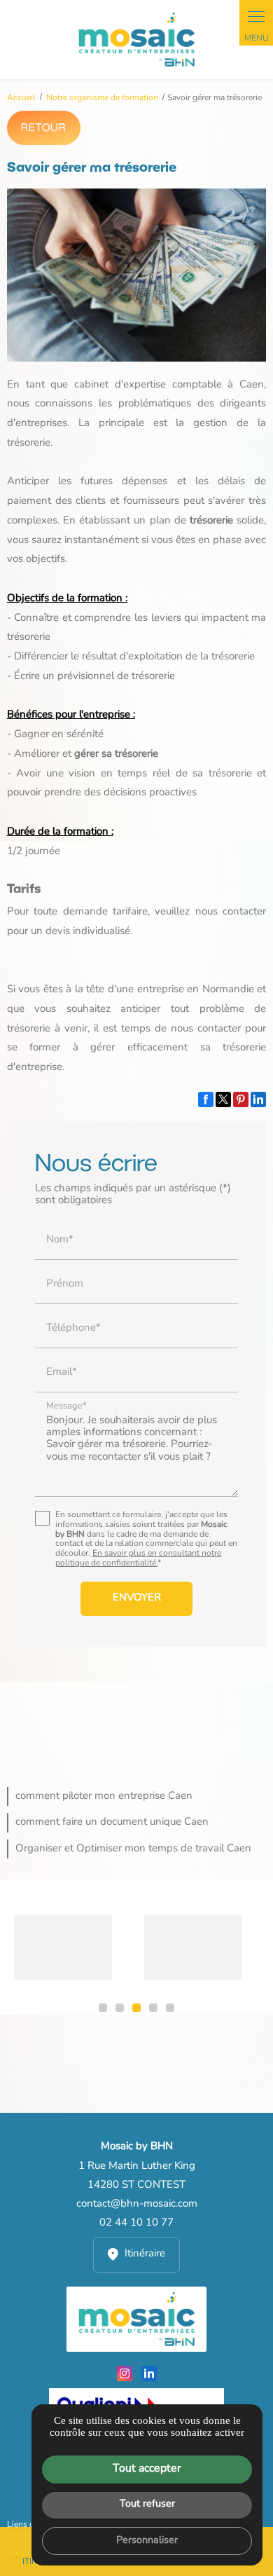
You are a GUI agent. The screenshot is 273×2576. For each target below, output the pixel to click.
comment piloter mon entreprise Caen (104, 1796)
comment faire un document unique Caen (112, 1822)
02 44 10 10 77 (136, 2223)
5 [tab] (170, 2008)
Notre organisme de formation (103, 98)
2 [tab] (120, 2008)
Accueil (21, 98)
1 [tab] (103, 2008)
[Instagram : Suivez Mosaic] (125, 2373)
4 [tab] (153, 2008)
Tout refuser (147, 2504)
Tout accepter (147, 2469)
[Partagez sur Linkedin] (258, 1099)
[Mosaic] (136, 40)
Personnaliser (147, 2541)
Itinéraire (145, 2254)
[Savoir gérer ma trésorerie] (137, 275)
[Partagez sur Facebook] (206, 1099)
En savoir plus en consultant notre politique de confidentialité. (138, 1558)
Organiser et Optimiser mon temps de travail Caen (133, 1849)
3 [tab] (136, 2008)
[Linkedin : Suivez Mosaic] (149, 2373)
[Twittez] (223, 1099)
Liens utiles (29, 2525)
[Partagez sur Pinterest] (241, 1099)
